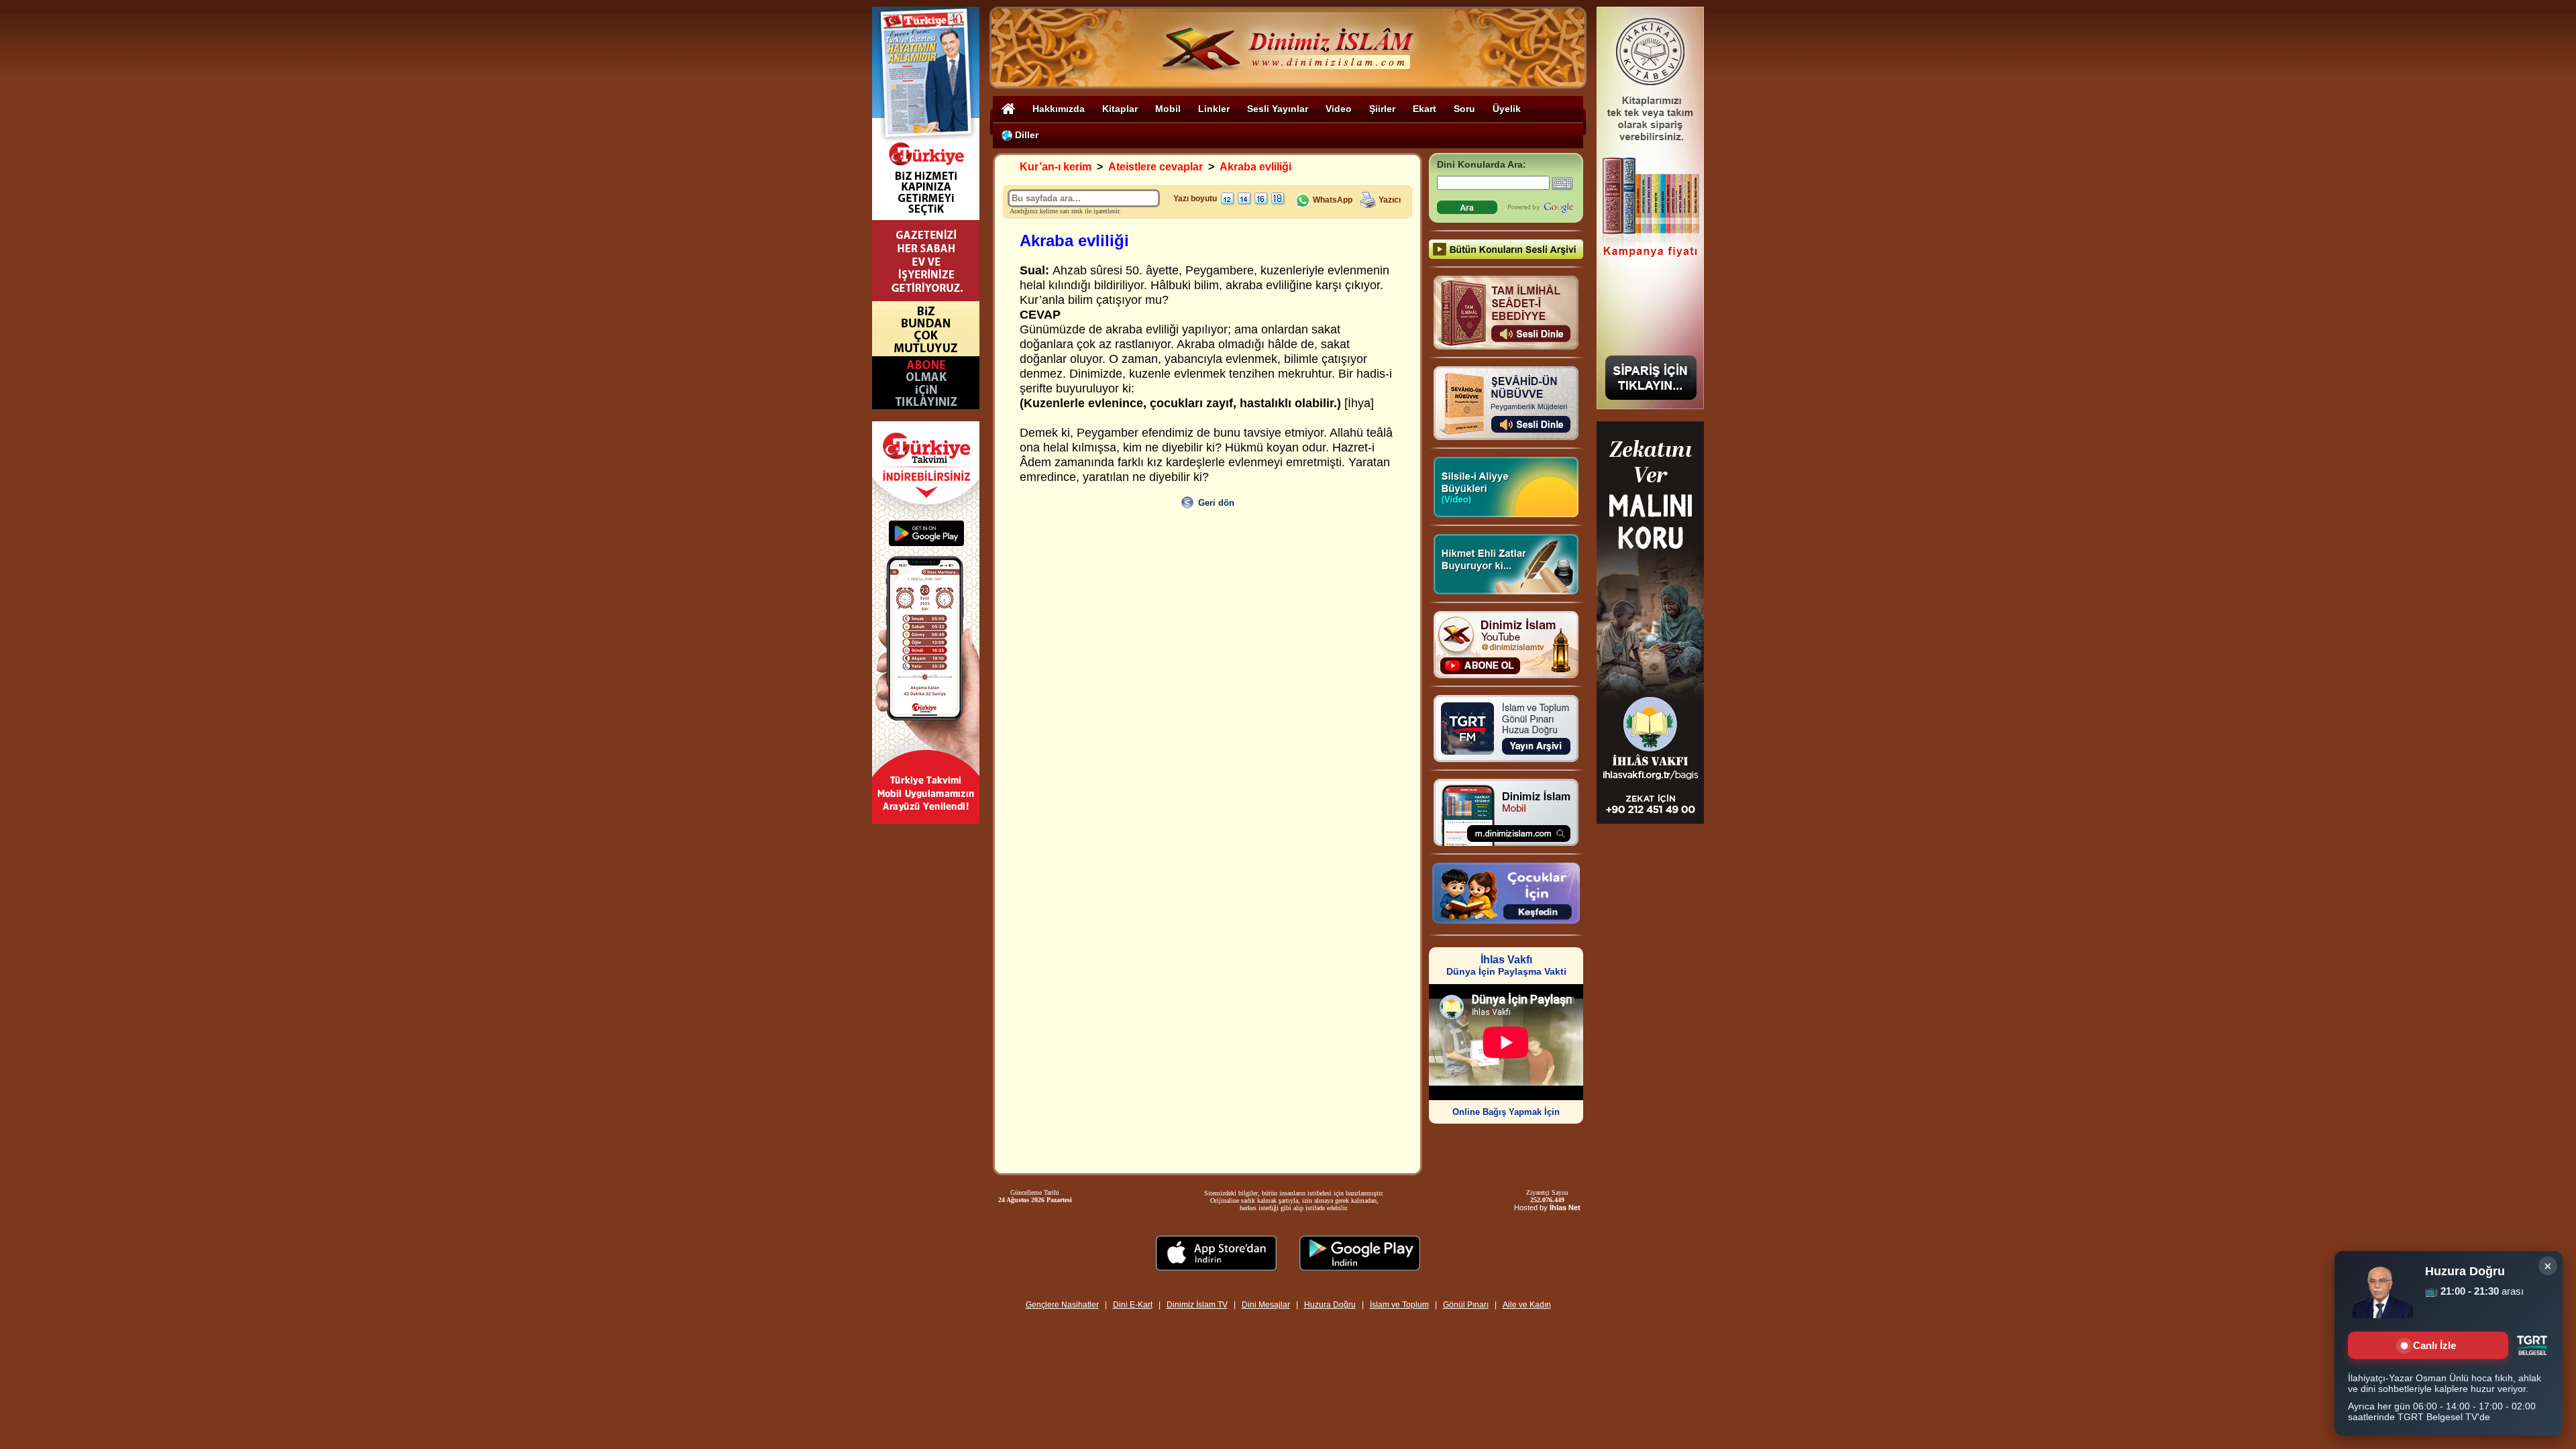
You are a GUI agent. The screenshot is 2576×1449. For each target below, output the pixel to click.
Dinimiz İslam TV (1197, 1305)
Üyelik (1507, 109)
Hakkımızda (1059, 109)
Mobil (1168, 109)
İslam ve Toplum (1399, 1305)
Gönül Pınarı (1466, 1305)
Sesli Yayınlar (1278, 109)
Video (1339, 109)
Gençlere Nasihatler (1062, 1305)
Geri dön (1216, 503)
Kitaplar (1120, 109)
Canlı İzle (2434, 1345)
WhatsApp (1332, 200)
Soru (1464, 109)
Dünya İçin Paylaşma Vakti (1506, 966)
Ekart (1425, 109)
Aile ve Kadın (1527, 1305)
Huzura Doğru (1330, 1305)
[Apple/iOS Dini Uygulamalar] (1216, 1267)
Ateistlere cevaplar (1156, 167)
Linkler (1214, 109)
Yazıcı (1390, 200)
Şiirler (1382, 109)
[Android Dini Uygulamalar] (1360, 1267)
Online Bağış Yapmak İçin (1506, 1112)
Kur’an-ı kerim (1056, 167)
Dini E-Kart (1133, 1305)
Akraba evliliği (1255, 167)
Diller (1025, 135)
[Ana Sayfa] (1008, 108)
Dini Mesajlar (1266, 1305)
